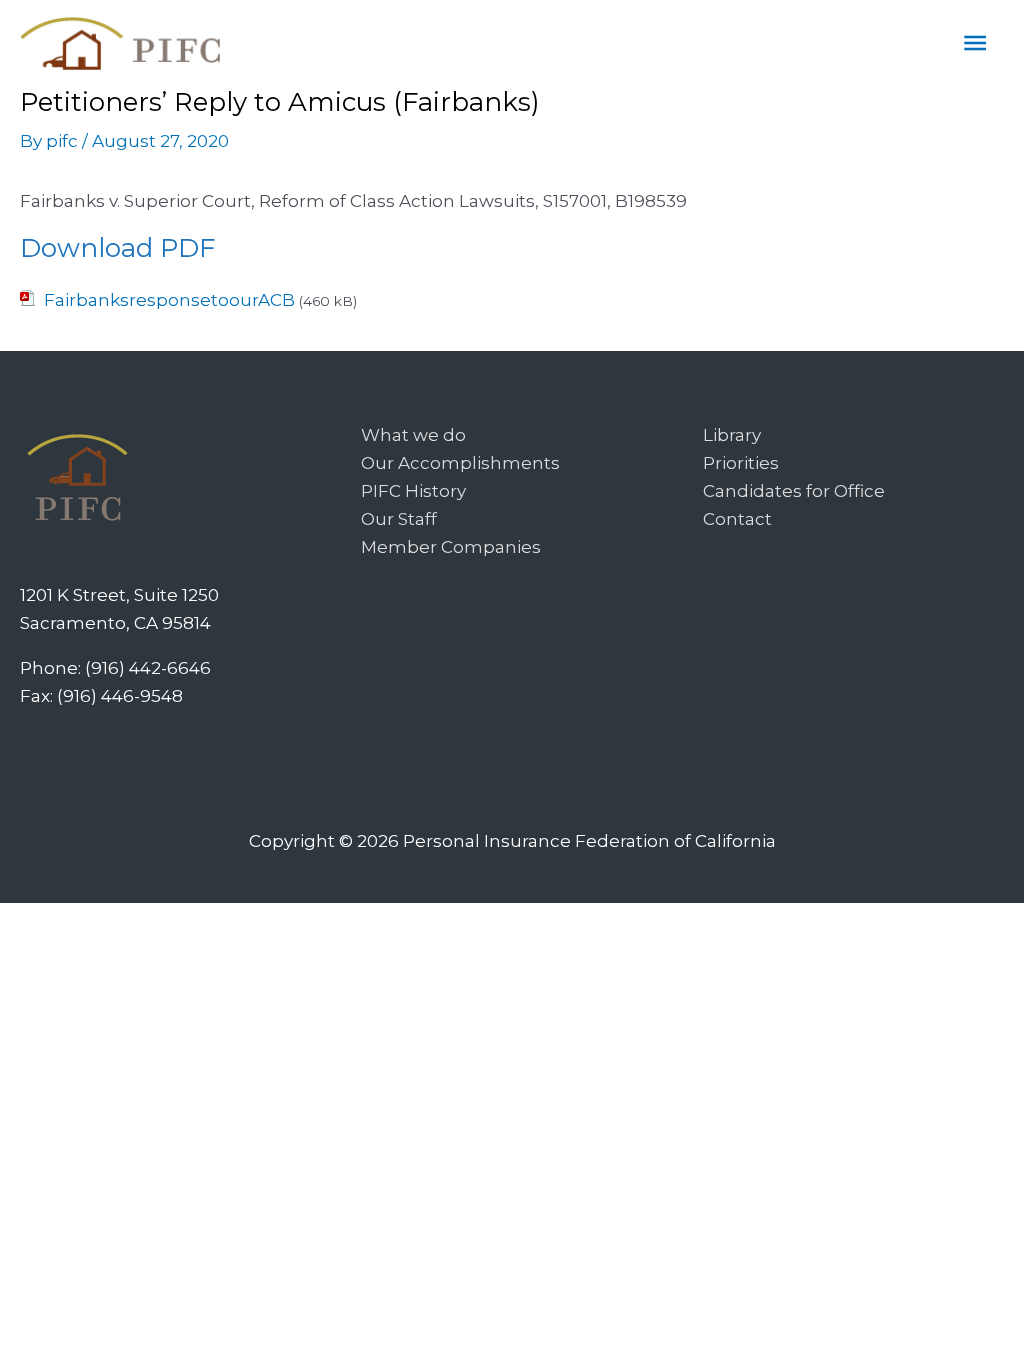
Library (732, 435)
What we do (413, 435)
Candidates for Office (794, 491)
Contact (737, 519)
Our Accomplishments (460, 463)
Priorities (741, 463)
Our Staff (399, 519)
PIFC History (413, 491)
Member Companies (451, 547)
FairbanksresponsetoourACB (169, 300)
